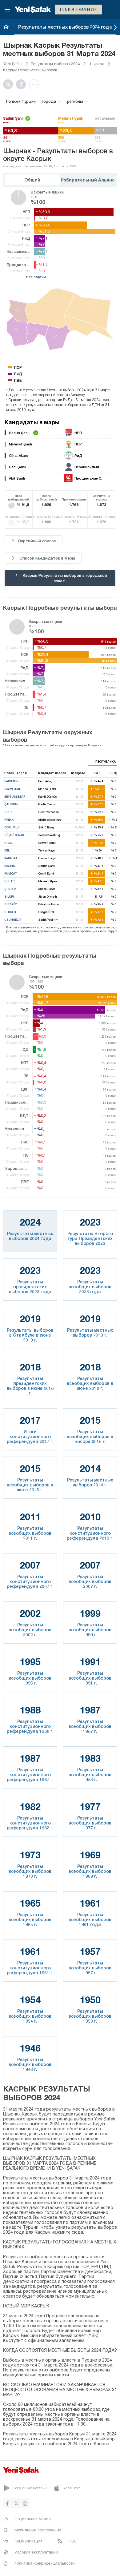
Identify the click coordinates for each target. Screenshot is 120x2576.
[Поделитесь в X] (10, 84)
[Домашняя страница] (6, 27)
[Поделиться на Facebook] (22, 84)
